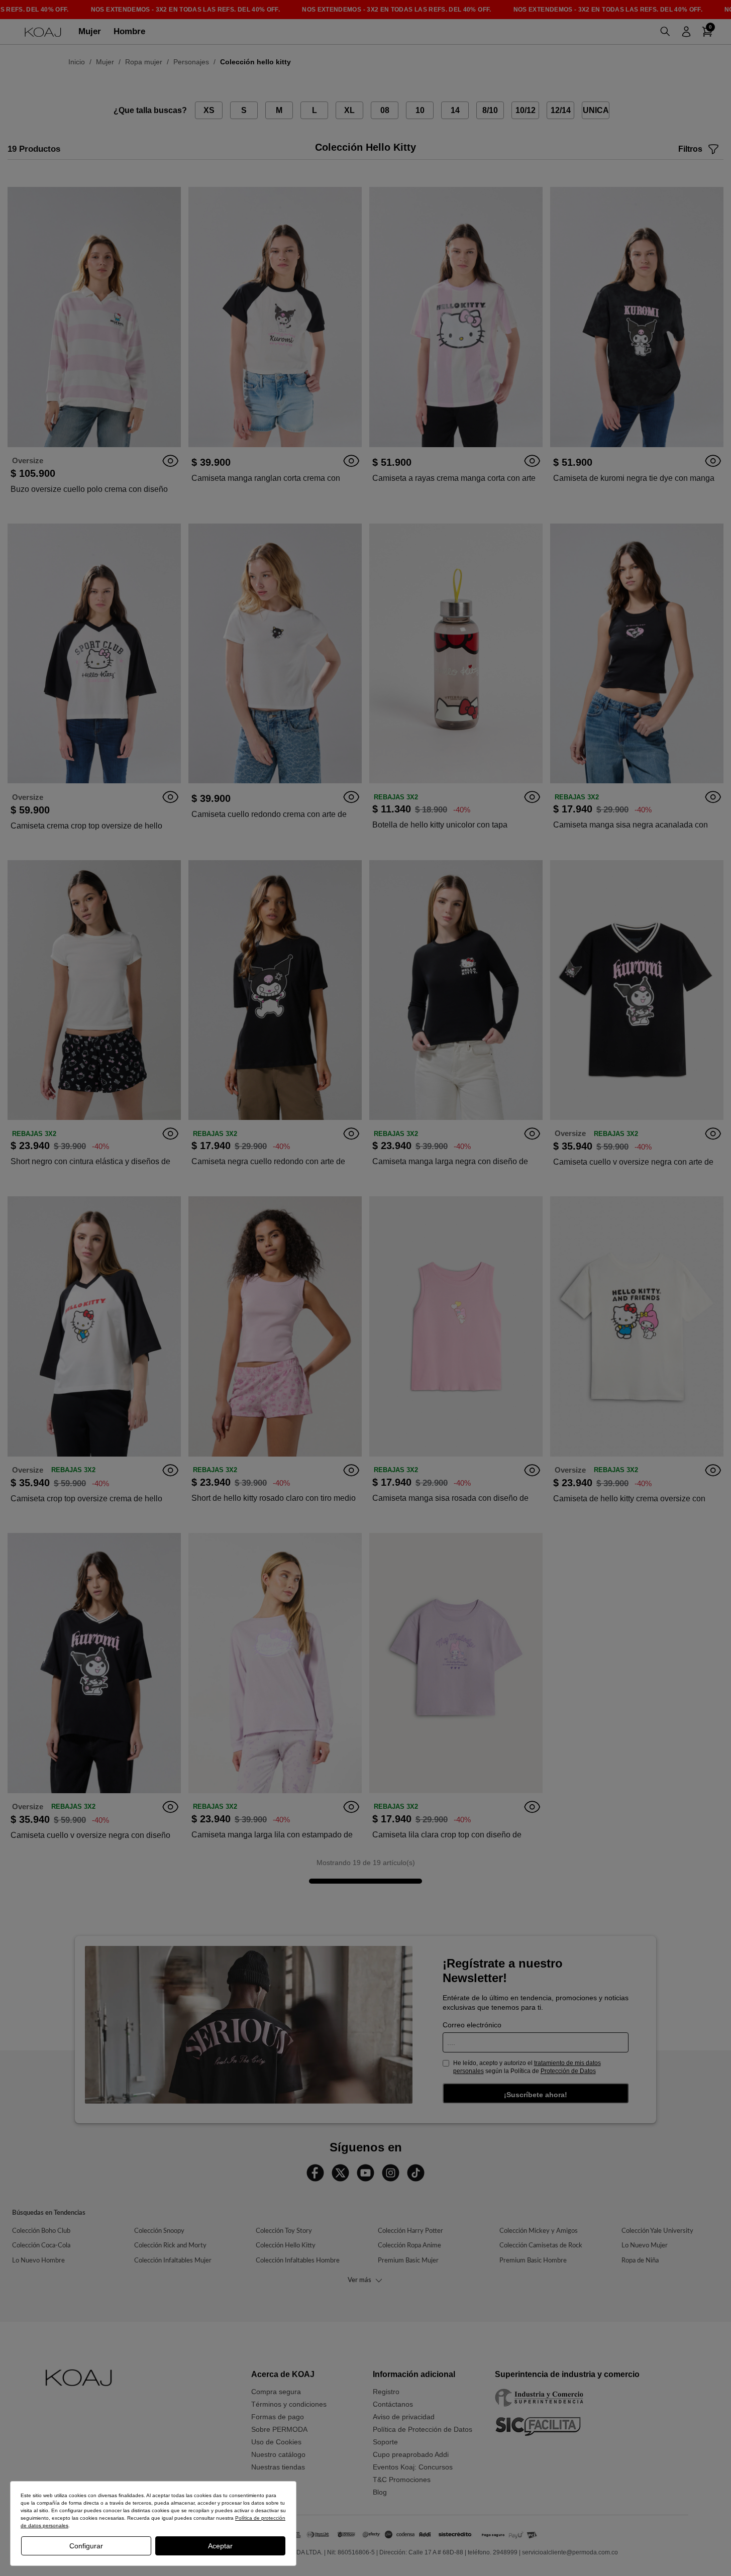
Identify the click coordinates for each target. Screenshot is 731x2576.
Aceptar (220, 2546)
